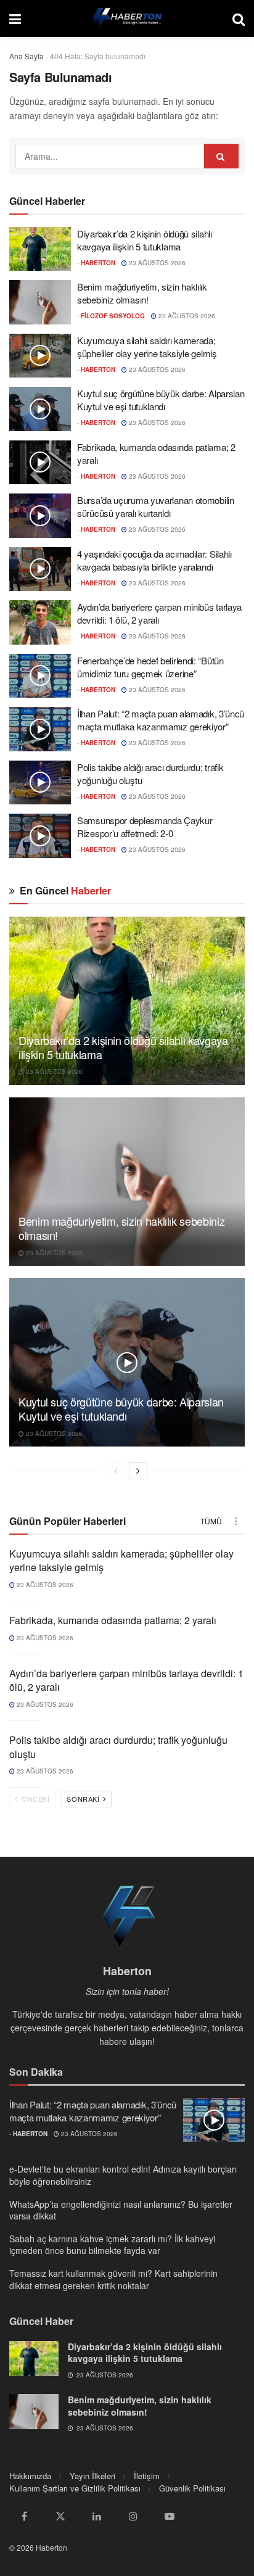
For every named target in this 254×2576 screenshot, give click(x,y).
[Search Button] (239, 19)
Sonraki (84, 1799)
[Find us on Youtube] (170, 2516)
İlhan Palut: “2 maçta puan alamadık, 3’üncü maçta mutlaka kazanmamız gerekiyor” (161, 720)
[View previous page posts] (116, 1471)
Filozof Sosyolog (113, 316)
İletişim (147, 2476)
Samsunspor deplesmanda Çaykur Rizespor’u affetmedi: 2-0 (145, 827)
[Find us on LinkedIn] (97, 2516)
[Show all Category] (236, 1521)
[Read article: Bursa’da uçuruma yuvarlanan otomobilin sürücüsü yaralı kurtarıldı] (40, 516)
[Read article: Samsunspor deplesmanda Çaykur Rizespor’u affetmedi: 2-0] (40, 836)
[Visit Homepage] (127, 19)
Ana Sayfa (27, 56)
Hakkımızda (30, 2476)
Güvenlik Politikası (192, 2488)
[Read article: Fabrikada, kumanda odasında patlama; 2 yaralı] (40, 463)
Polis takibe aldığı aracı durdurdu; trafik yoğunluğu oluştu (118, 1747)
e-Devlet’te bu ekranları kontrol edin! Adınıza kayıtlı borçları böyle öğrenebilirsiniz (123, 2175)
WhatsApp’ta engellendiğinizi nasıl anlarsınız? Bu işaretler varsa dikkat (121, 2210)
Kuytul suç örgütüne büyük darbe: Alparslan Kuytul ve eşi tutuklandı (161, 400)
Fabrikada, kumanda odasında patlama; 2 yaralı (113, 1620)
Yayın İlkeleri (92, 2476)
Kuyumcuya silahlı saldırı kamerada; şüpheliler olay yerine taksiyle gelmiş (147, 347)
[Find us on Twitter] (60, 2516)
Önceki (35, 1799)
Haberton (98, 263)
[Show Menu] (15, 19)
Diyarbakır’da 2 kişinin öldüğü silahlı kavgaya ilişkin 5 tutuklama (145, 240)
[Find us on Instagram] (133, 2516)
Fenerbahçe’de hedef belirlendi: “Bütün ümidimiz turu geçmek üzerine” (150, 667)
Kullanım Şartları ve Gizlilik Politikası (75, 2488)
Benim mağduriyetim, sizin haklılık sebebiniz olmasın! (142, 293)
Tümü (211, 1521)
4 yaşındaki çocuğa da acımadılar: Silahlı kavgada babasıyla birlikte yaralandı (154, 560)
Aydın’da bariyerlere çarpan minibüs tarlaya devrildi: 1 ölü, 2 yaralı (126, 1680)
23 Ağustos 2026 (156, 263)
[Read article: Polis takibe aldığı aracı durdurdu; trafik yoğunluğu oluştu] (40, 783)
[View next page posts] (138, 1471)
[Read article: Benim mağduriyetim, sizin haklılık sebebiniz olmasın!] (40, 302)
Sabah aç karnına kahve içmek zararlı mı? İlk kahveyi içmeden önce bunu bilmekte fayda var (112, 2245)
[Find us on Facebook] (24, 2516)
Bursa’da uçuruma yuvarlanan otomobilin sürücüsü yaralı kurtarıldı (156, 506)
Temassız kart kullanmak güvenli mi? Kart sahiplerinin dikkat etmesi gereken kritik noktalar (113, 2279)
